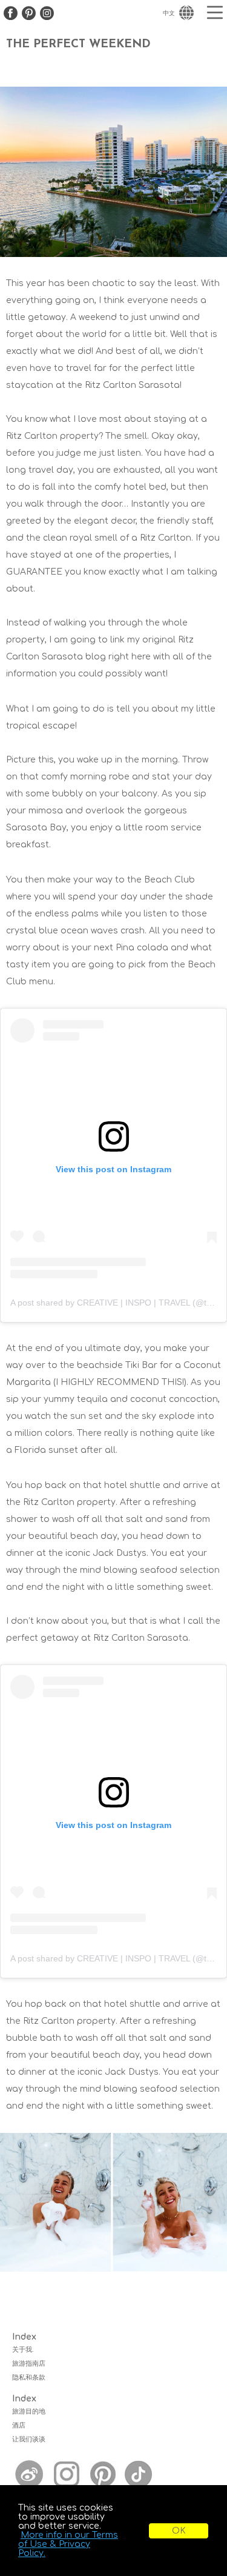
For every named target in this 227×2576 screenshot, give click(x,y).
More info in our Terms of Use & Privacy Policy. (68, 2544)
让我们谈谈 (29, 2439)
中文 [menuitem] (169, 13)
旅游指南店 (29, 2364)
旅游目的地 (29, 2411)
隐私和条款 (29, 2377)
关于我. (23, 2350)
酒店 (19, 2425)
